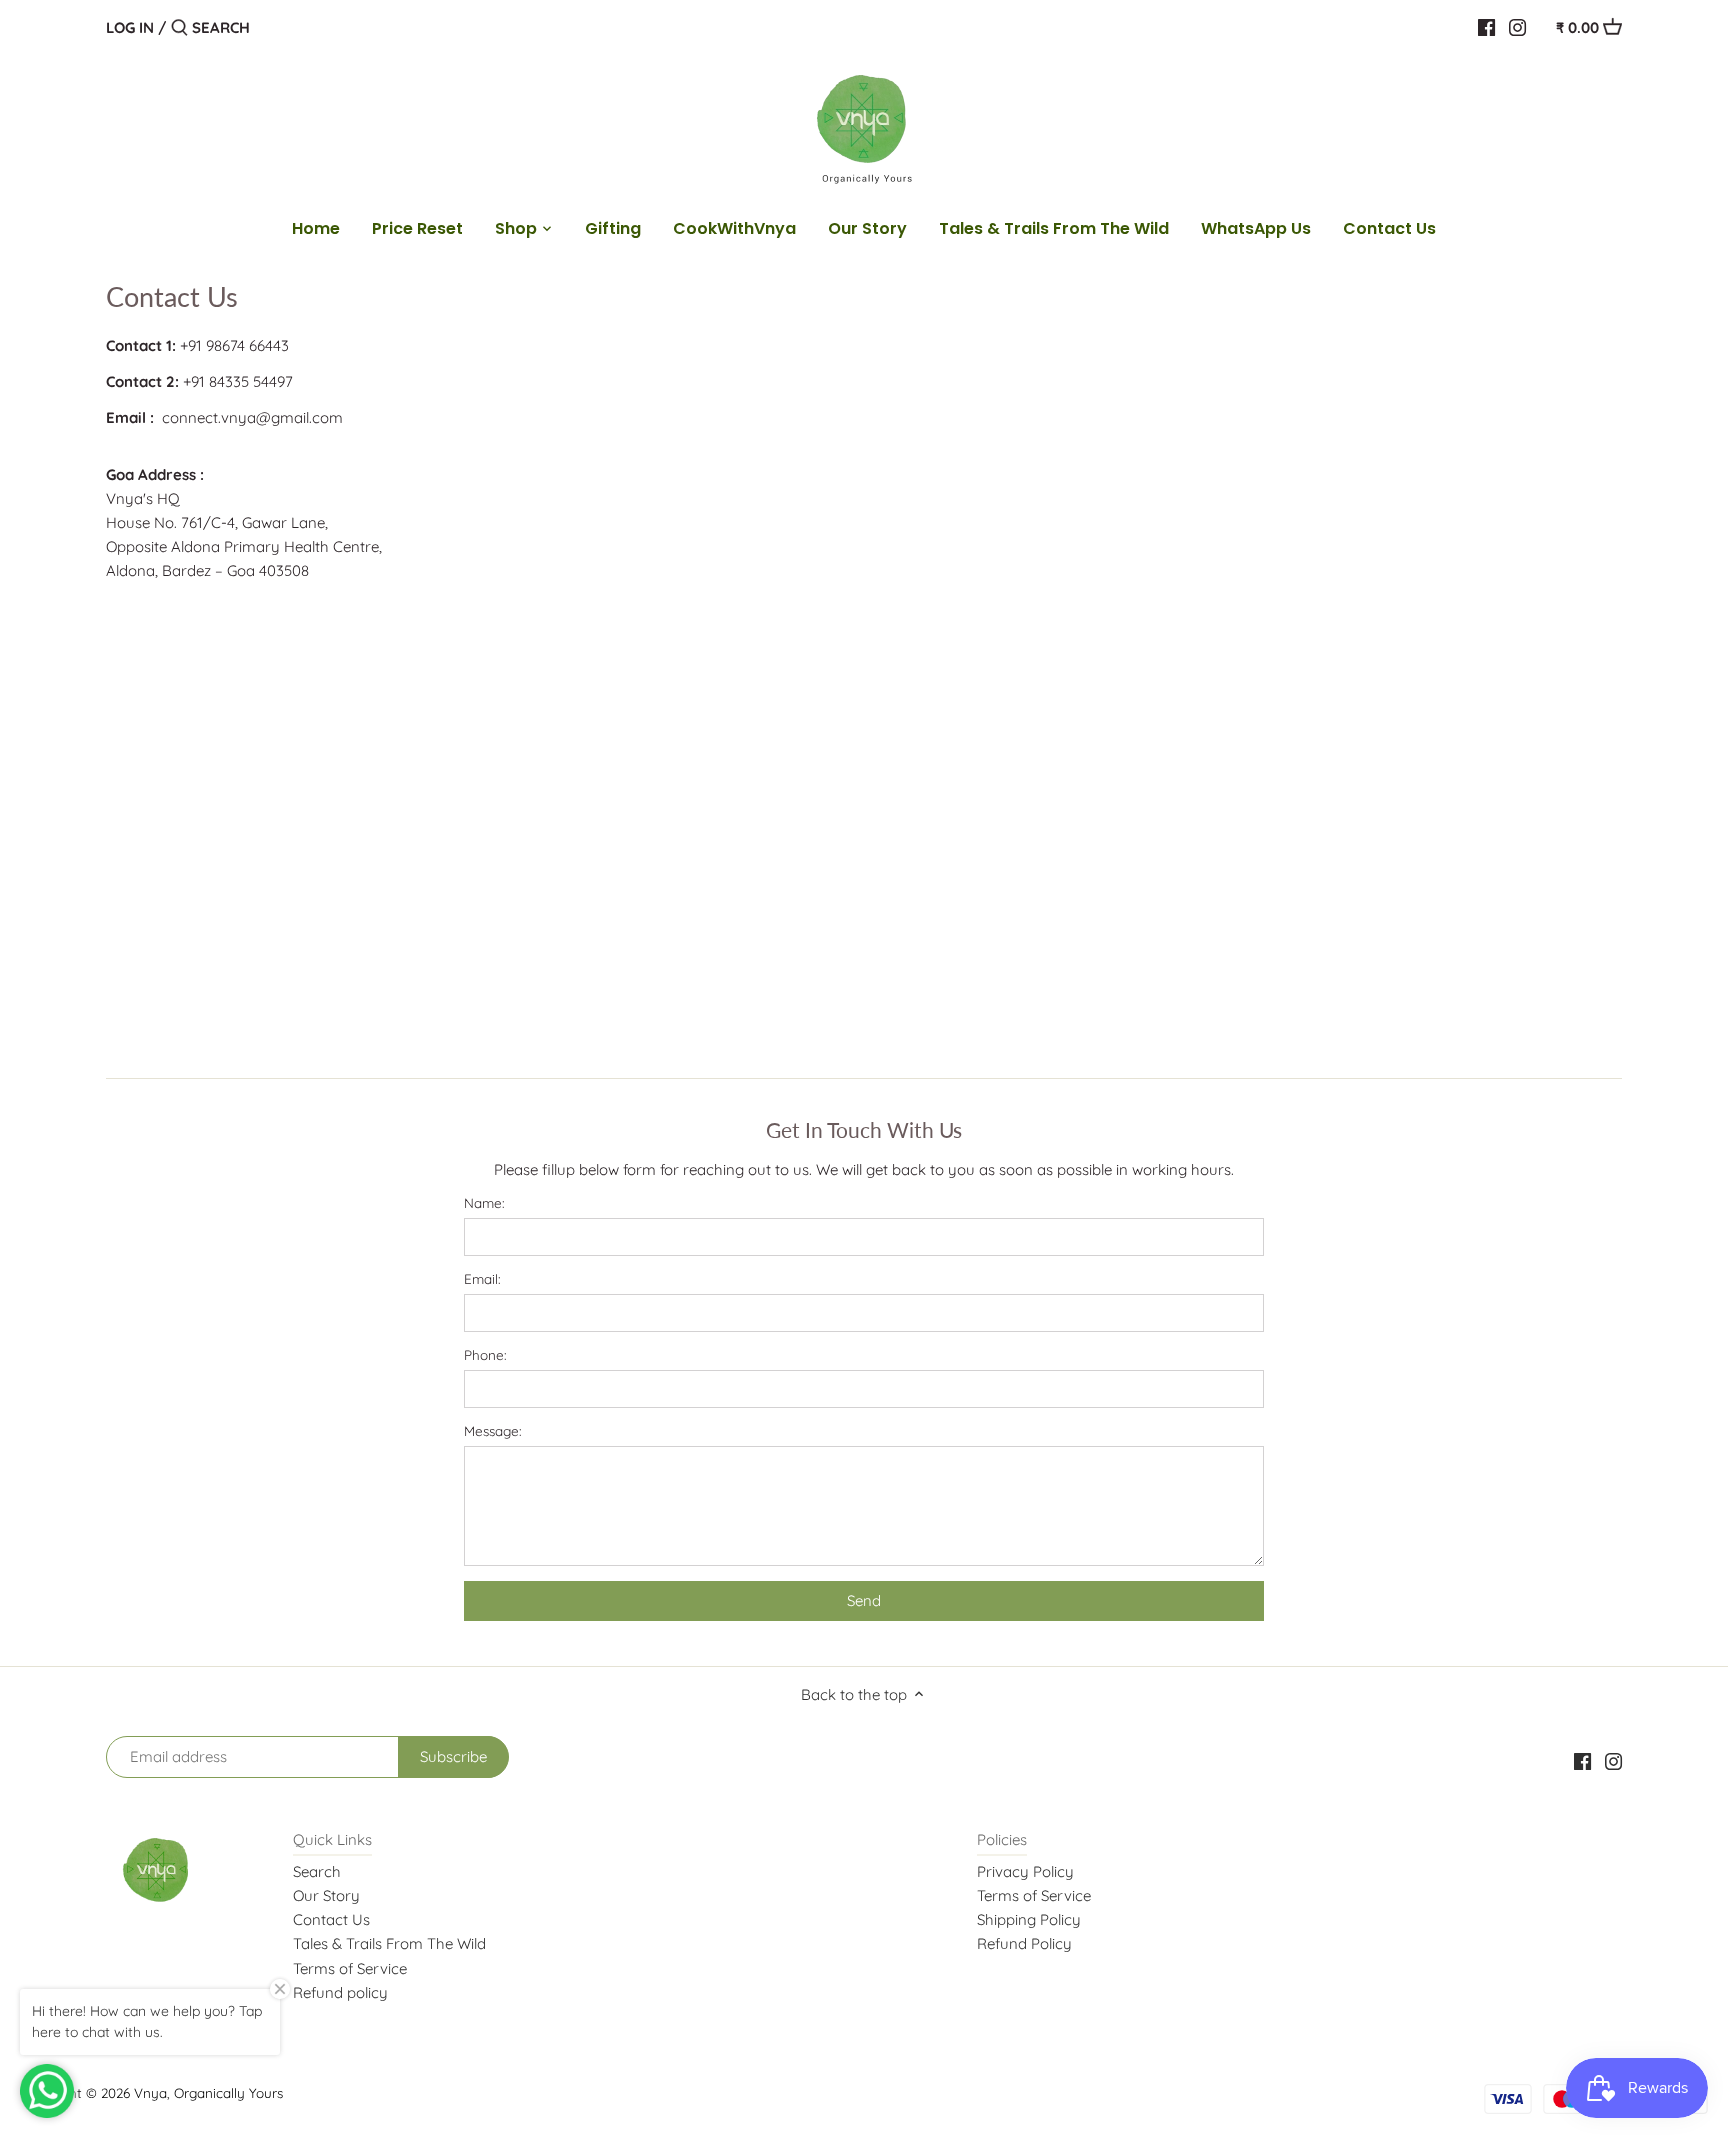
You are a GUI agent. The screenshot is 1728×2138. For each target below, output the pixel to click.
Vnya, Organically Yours (208, 2092)
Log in (130, 27)
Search (317, 1871)
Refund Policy (1024, 1943)
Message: (493, 1431)
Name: (484, 1203)
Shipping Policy (1029, 1919)
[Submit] (179, 28)
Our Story (326, 1895)
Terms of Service (350, 1968)
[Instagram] (1517, 27)
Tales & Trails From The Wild (389, 1943)
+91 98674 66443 (234, 345)
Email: (482, 1279)
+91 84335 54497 (238, 381)
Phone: (485, 1355)
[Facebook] (1486, 27)
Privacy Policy (1025, 1871)
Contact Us (331, 1919)
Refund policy (340, 1992)
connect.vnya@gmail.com (252, 417)
